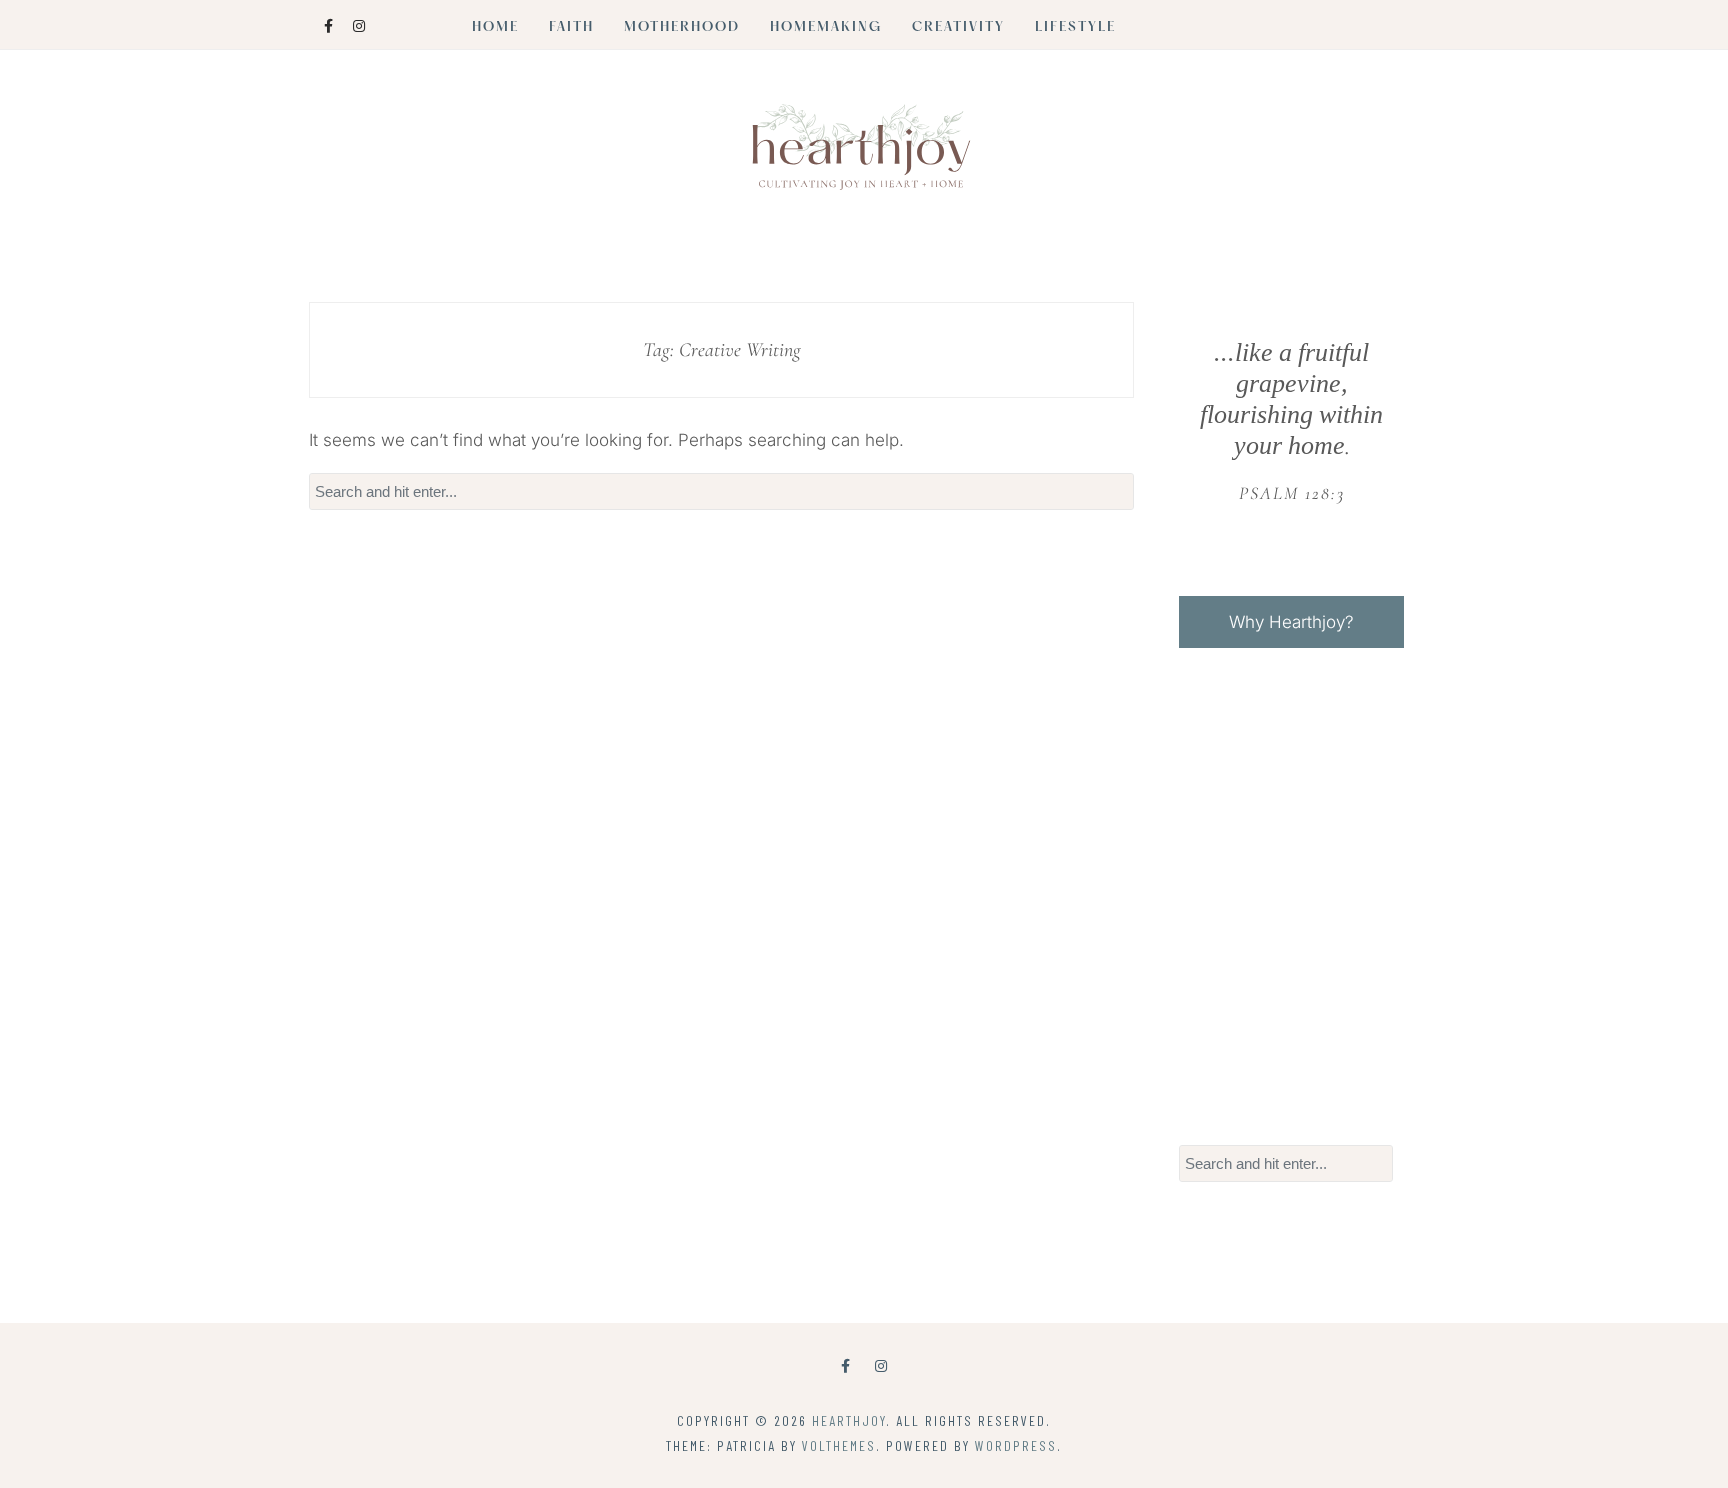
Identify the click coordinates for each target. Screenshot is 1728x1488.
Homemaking (826, 28)
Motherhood (682, 28)
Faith (571, 28)
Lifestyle (1075, 28)
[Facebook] (845, 1365)
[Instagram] (881, 1365)
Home (495, 28)
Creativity (958, 28)
